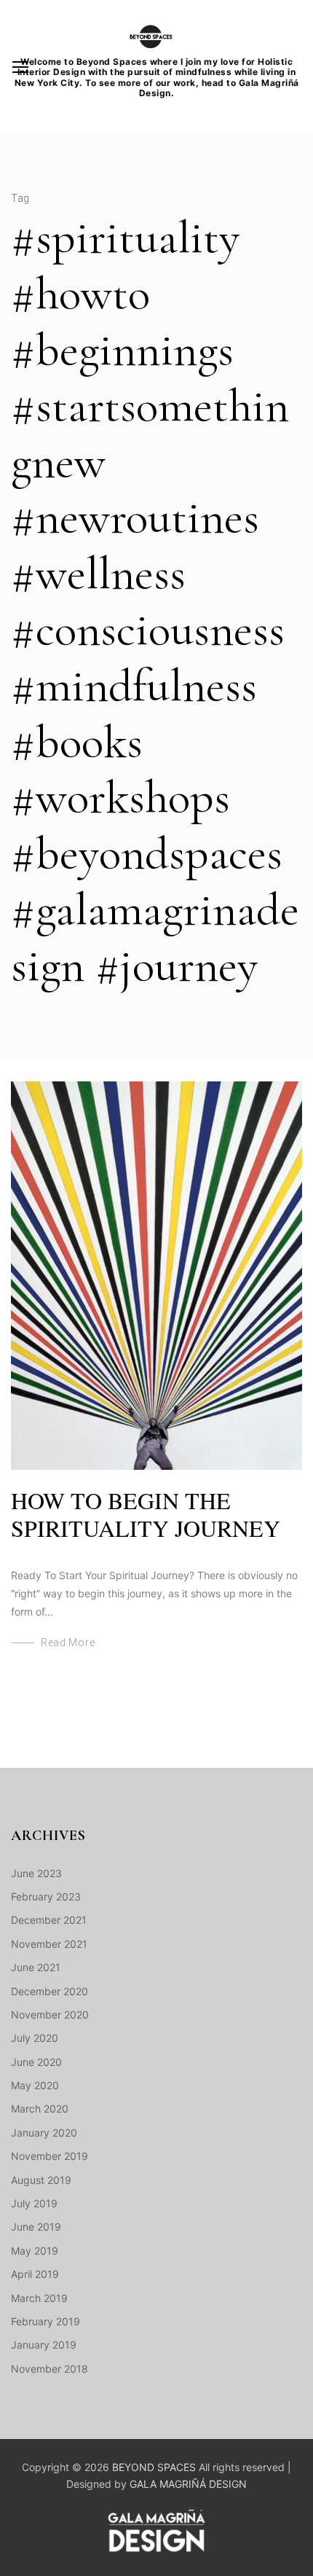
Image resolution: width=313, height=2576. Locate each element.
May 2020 (35, 2085)
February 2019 (45, 2321)
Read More (68, 1643)
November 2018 (49, 2369)
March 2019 (39, 2298)
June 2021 (36, 1967)
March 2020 (40, 2109)
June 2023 (36, 1873)
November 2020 (50, 2015)
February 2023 (46, 1896)
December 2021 (49, 1920)
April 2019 (35, 2274)
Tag (20, 198)
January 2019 (44, 2345)
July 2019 (34, 2203)
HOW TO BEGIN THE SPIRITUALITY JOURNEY (146, 1514)
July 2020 (35, 2038)
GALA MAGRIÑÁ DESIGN (188, 2484)
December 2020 (49, 1991)
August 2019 (41, 2180)
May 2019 (35, 2251)
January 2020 (44, 2133)
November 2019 (49, 2156)
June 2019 (36, 2227)
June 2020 (36, 2062)
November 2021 (49, 1944)
